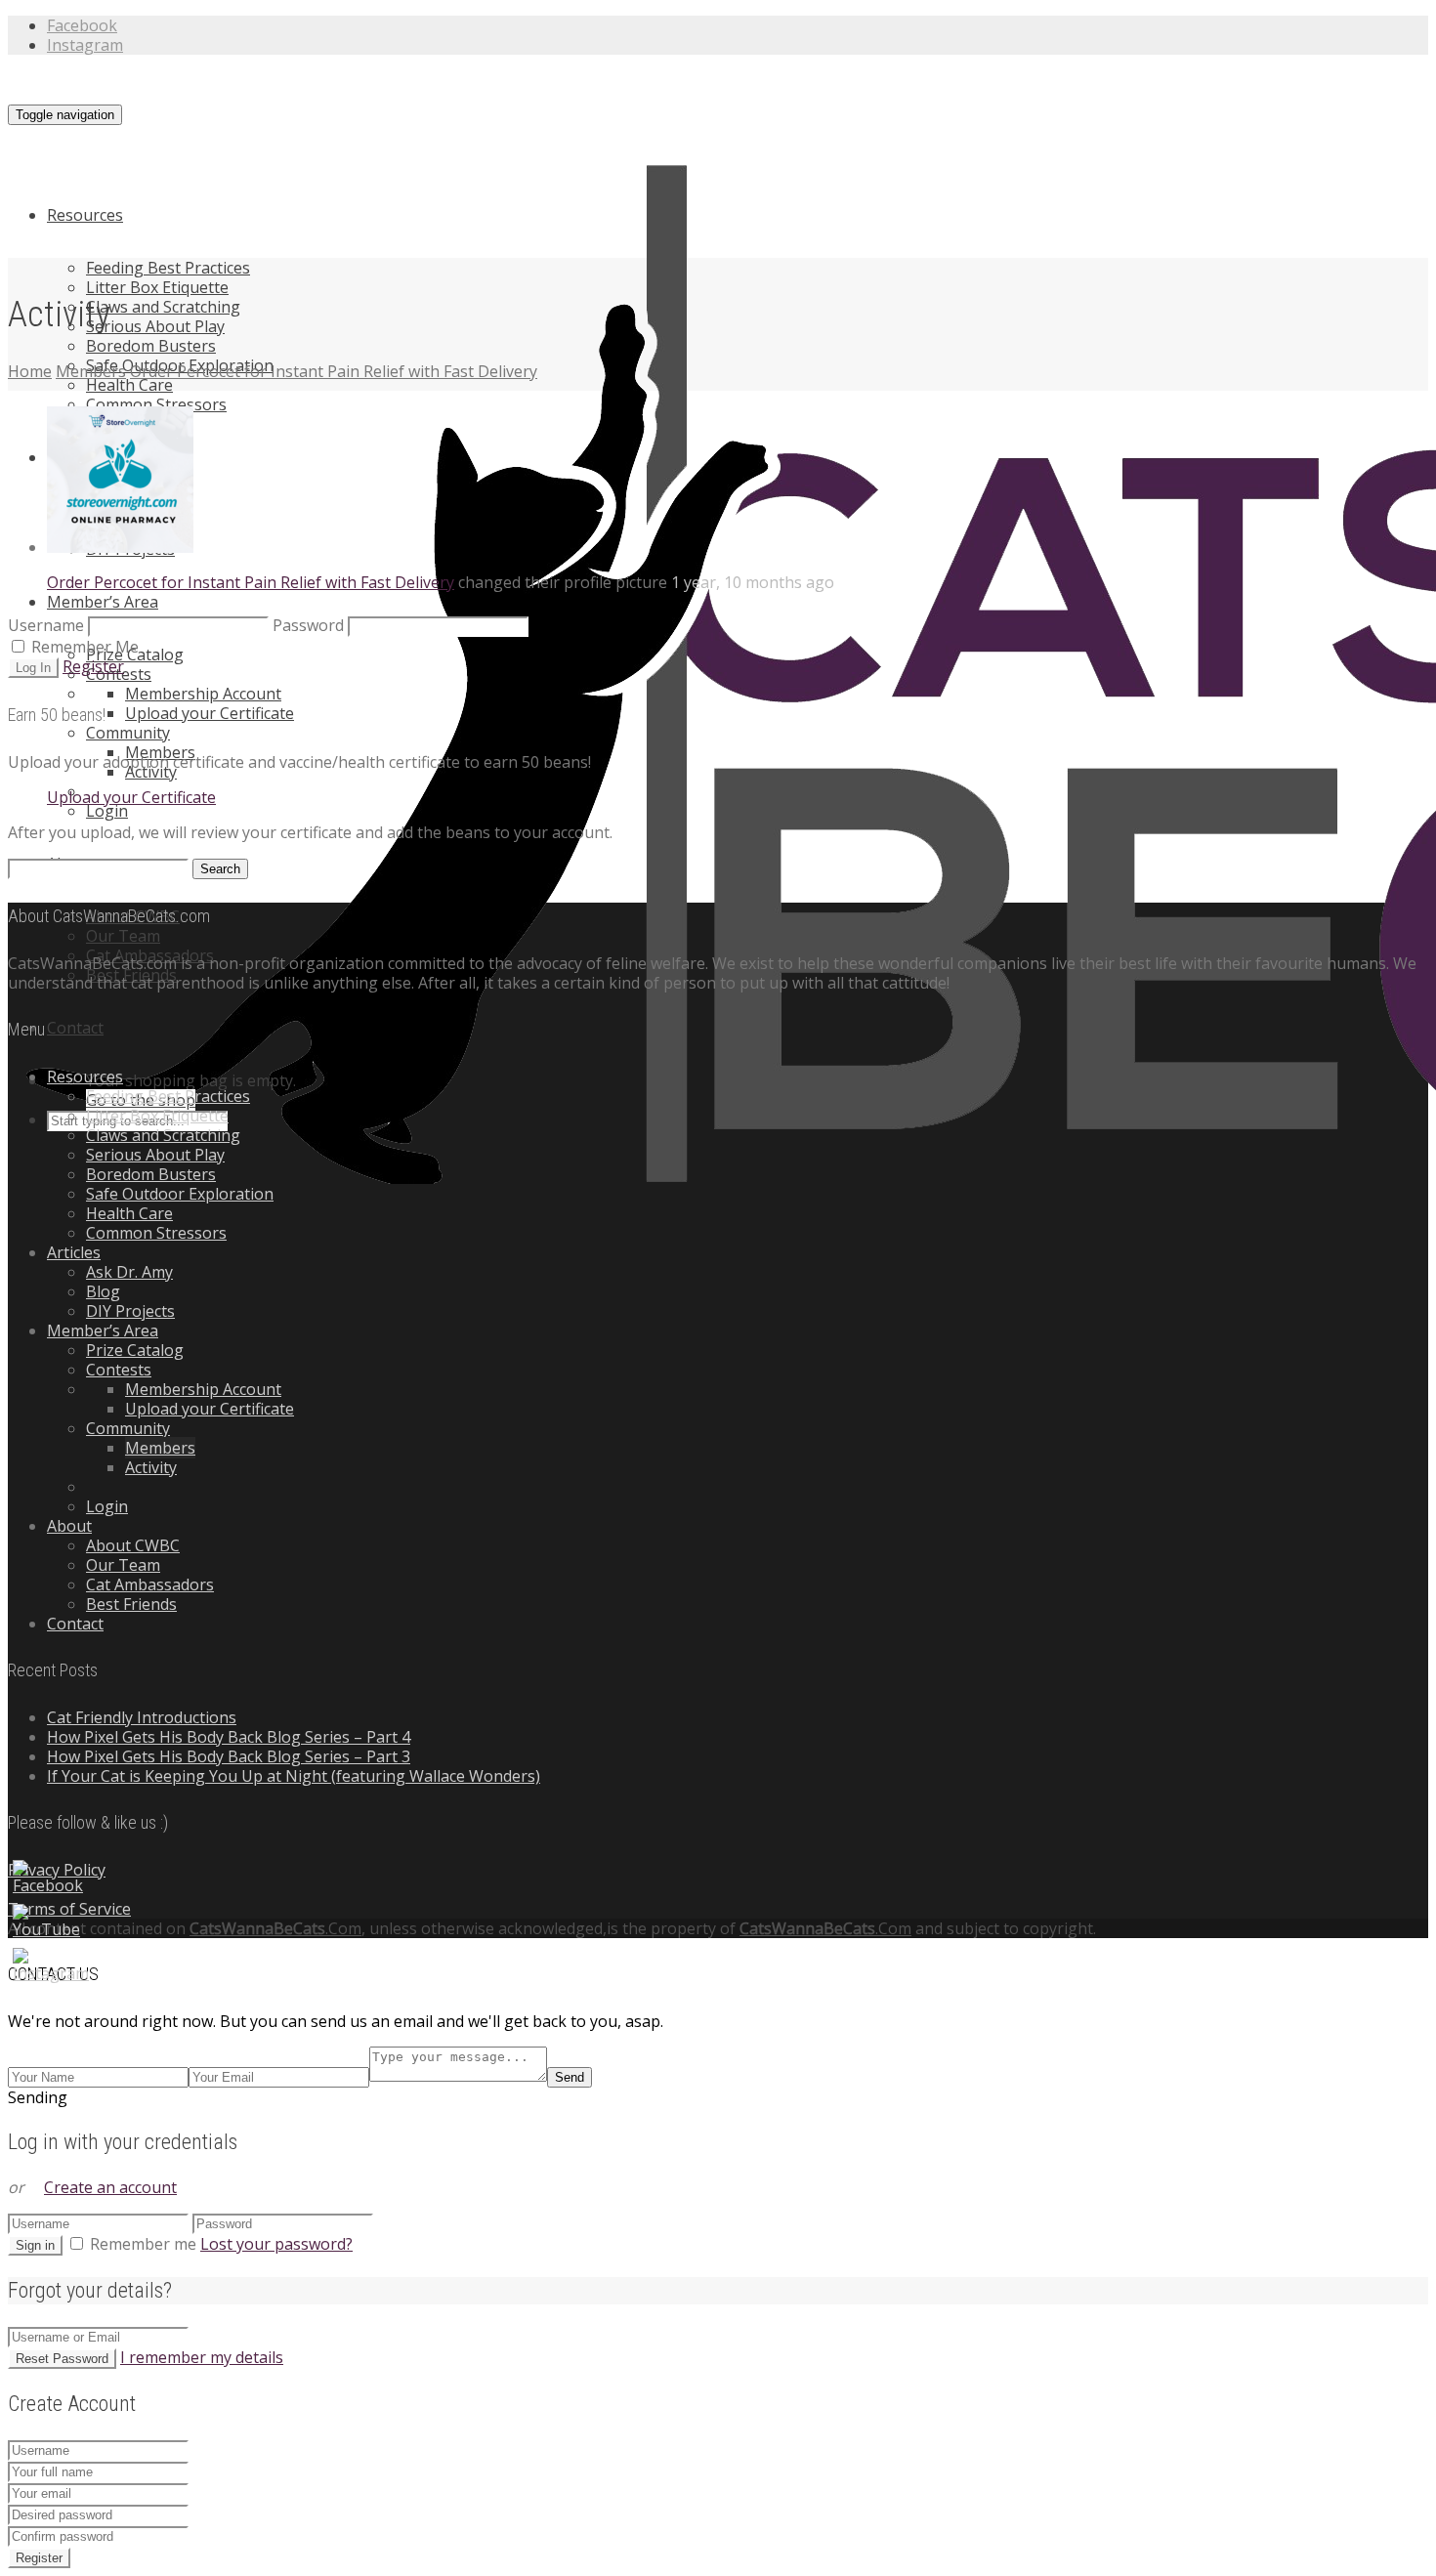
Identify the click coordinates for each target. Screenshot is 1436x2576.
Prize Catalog (135, 1350)
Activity (151, 1467)
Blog (103, 1291)
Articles (74, 1252)
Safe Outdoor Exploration (180, 1194)
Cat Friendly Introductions (142, 1717)
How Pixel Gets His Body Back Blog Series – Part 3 (229, 1756)
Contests (119, 1370)
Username (46, 625)
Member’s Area (103, 602)
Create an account (110, 2187)
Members (160, 1448)
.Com (275, 1928)
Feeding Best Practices (168, 268)
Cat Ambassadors (150, 1584)
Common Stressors (156, 404)
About (69, 1526)
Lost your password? (276, 2244)
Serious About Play (155, 326)
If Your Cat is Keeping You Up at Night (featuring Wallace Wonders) (294, 1776)
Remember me (143, 2244)
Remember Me (83, 647)
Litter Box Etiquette (157, 287)
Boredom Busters (151, 346)
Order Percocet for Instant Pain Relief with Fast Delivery (251, 582)
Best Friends (131, 1604)
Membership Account (203, 694)
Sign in (35, 2245)
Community (128, 733)
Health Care (129, 385)
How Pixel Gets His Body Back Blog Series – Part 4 (229, 1737)
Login (107, 811)
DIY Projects (130, 1311)
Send (570, 2077)
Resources (85, 215)
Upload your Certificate (210, 713)
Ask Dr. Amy (129, 1272)
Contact (75, 1028)
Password (308, 625)
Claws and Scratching (163, 307)
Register (93, 666)
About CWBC (133, 1545)
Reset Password (62, 2359)
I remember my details (202, 2357)
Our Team (123, 936)
